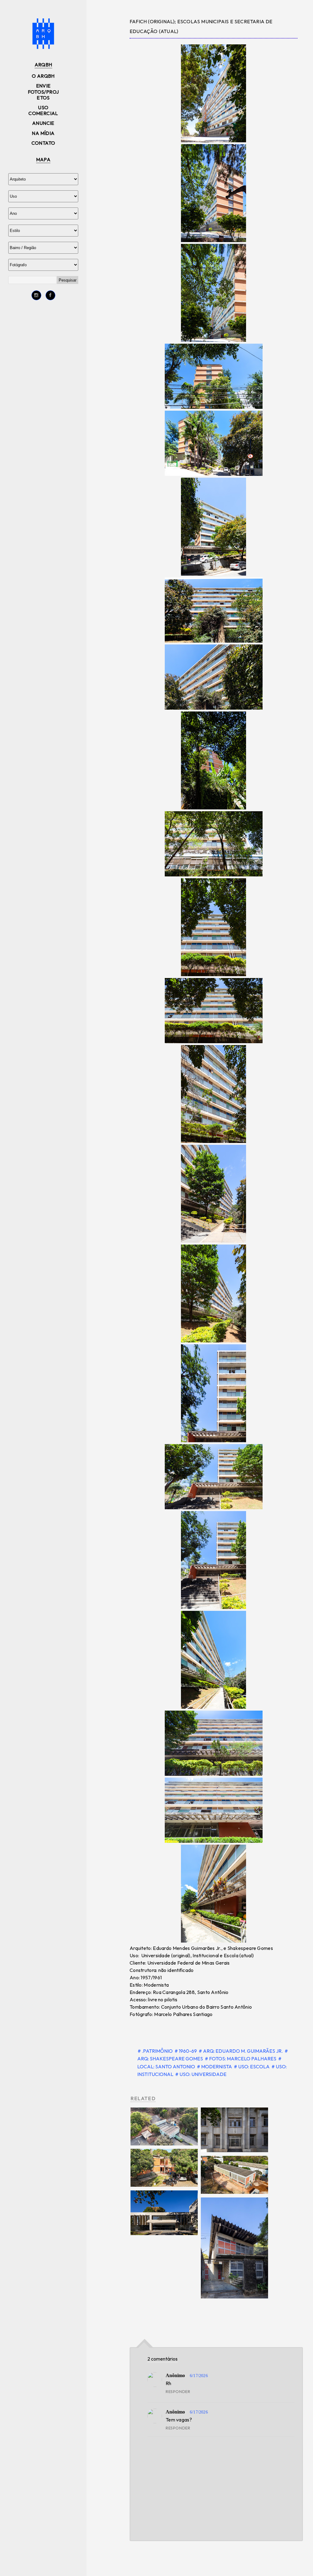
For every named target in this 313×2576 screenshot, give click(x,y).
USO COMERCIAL (43, 110)
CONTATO (43, 143)
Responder (178, 2391)
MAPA (43, 159)
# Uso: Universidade (201, 2074)
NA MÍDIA (43, 133)
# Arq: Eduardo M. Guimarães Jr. (241, 2051)
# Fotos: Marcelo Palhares (241, 2059)
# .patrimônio (156, 2051)
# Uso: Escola (252, 2066)
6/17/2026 (199, 2376)
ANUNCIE (43, 123)
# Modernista (215, 2066)
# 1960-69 (186, 2051)
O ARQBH (43, 76)
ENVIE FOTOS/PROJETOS (43, 91)
